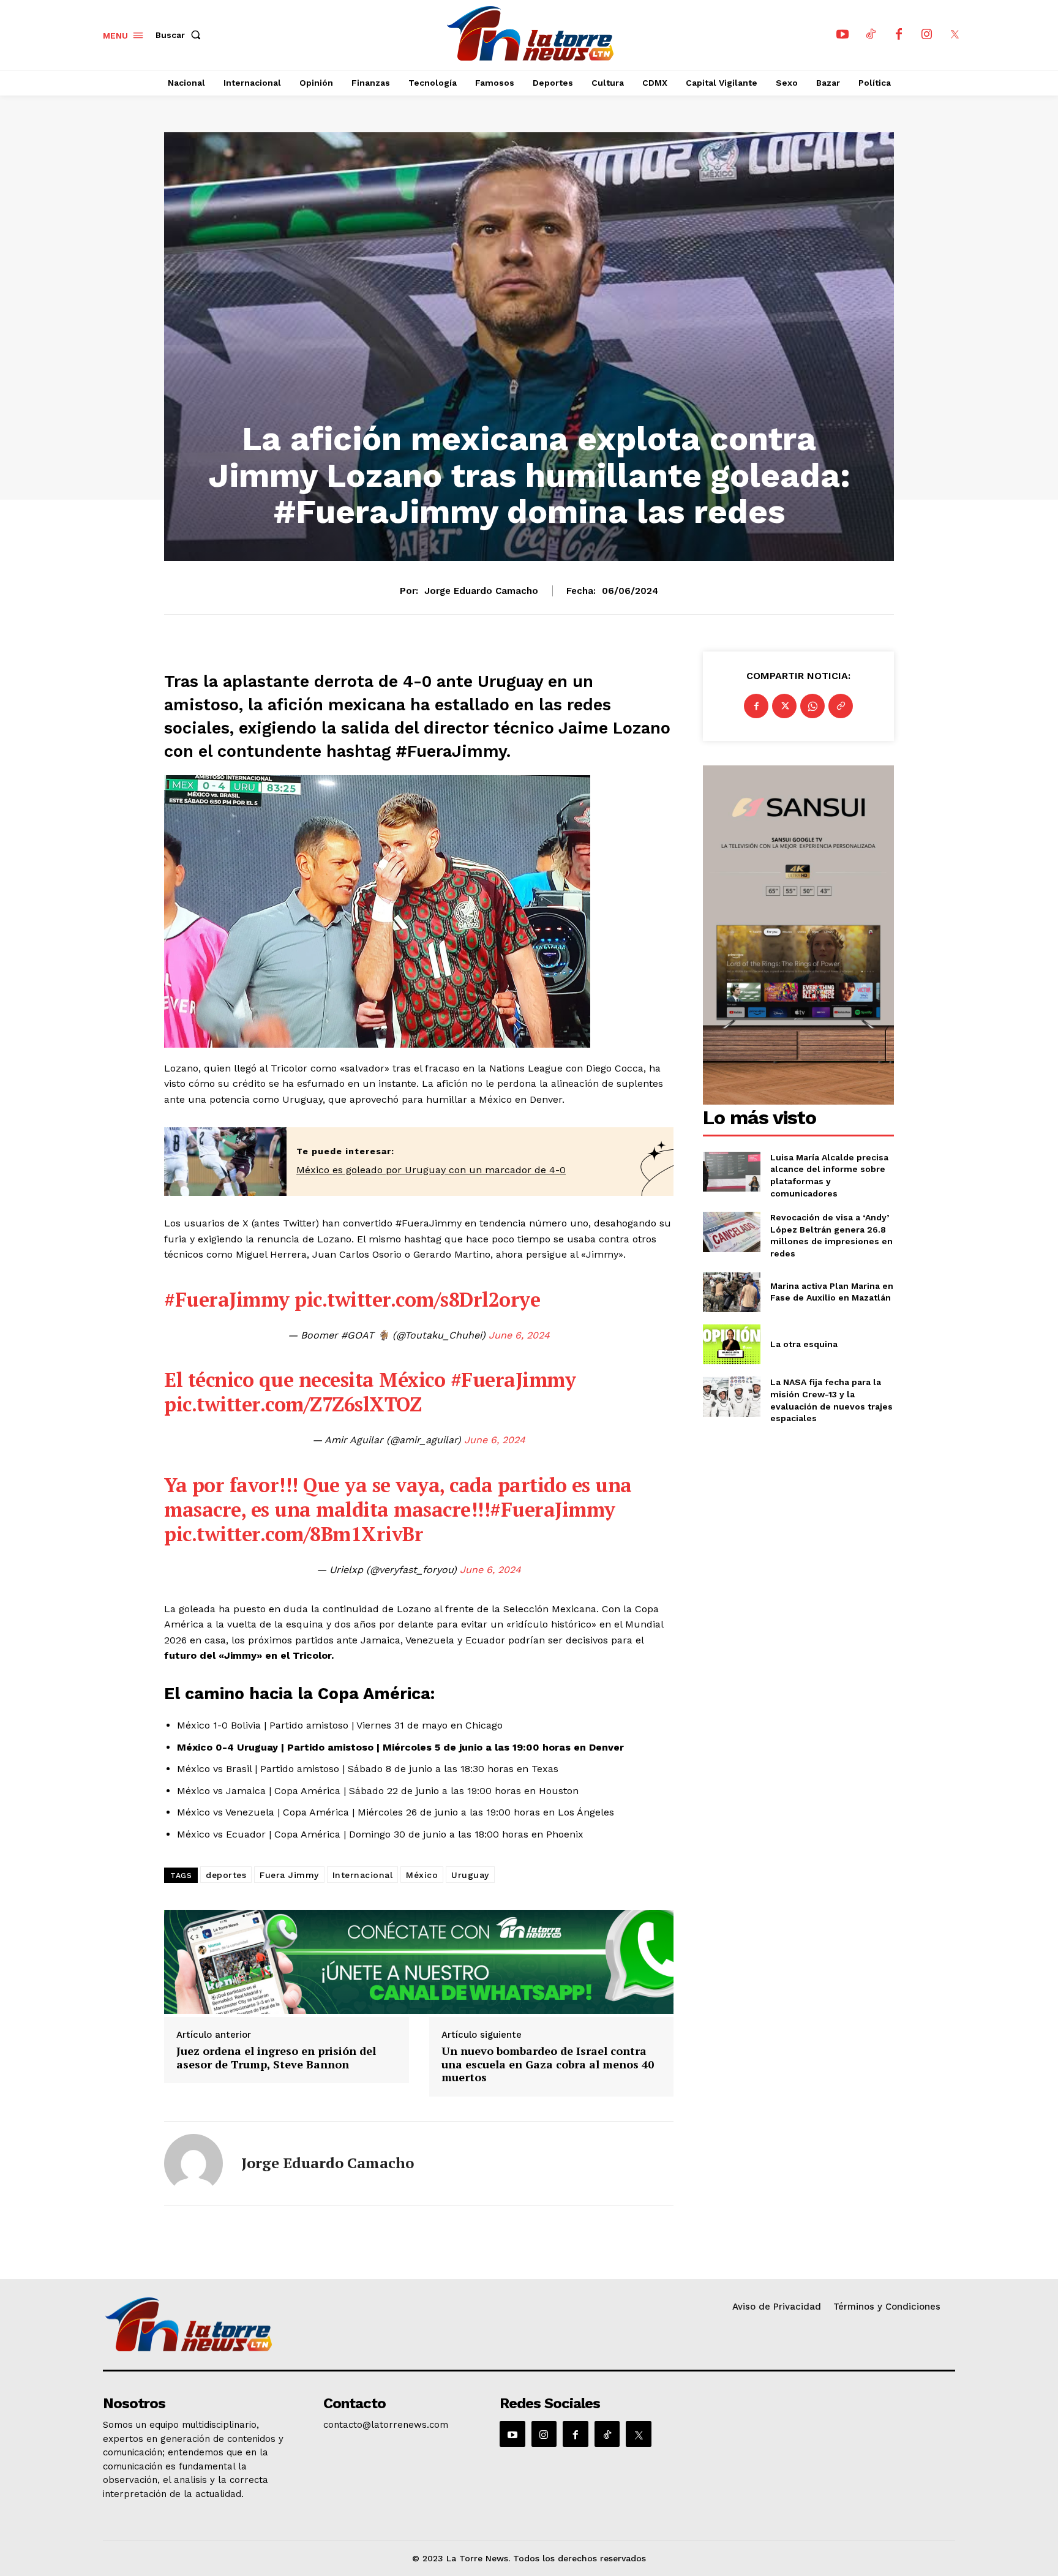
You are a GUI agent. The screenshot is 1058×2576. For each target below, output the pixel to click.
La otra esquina (804, 1344)
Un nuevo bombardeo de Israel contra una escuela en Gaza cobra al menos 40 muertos (548, 2064)
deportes (226, 1875)
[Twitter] (784, 706)
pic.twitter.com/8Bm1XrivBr (294, 1534)
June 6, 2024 (519, 1335)
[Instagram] (927, 35)
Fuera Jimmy (289, 1875)
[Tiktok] (871, 35)
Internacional (363, 1875)
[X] (955, 35)
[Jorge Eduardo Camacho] (193, 2163)
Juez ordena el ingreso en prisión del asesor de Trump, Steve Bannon (276, 2058)
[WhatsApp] (812, 706)
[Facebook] (899, 35)
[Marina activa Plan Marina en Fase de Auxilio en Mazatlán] (731, 1292)
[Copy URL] (841, 706)
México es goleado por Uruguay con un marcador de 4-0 (431, 1170)
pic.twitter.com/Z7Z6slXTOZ (293, 1404)
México (422, 1875)
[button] (181, 35)
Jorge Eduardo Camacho (481, 591)
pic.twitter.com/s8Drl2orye (417, 1299)
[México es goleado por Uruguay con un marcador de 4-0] (225, 1162)
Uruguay (470, 1875)
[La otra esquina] (731, 1344)
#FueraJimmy (227, 1299)
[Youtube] (842, 35)
